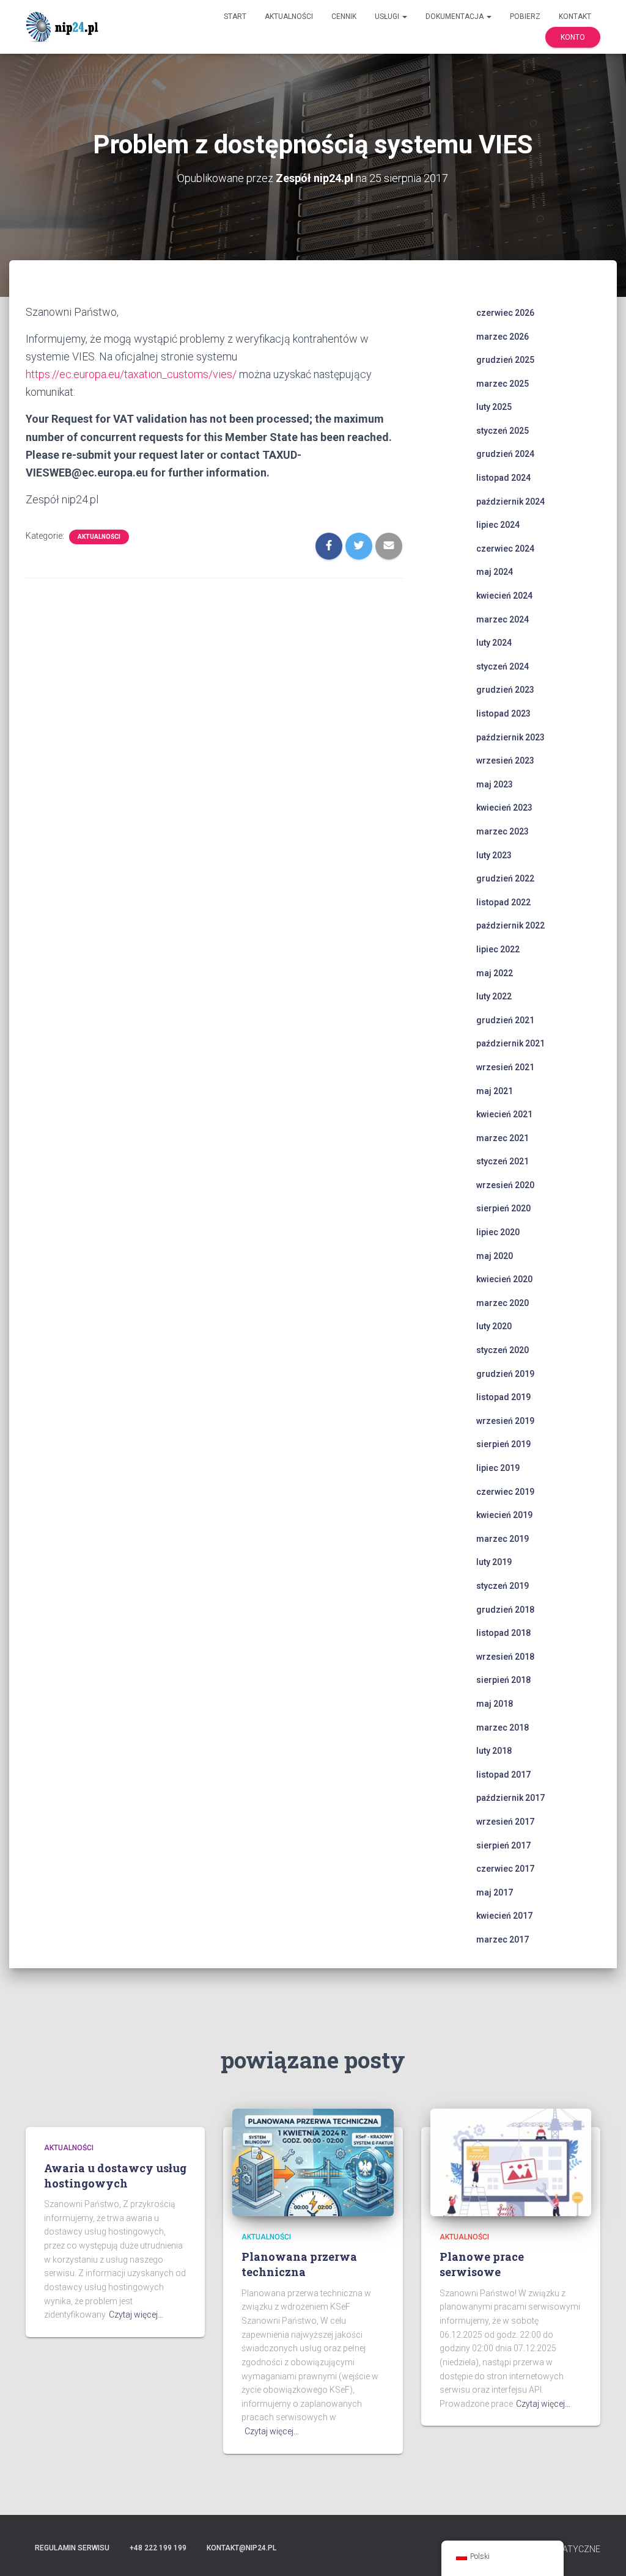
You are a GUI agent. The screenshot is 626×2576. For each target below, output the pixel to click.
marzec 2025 (503, 384)
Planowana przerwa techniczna (299, 2264)
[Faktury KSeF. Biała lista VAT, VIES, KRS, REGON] (64, 27)
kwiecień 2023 (504, 808)
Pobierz (525, 16)
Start (235, 16)
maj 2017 (495, 1892)
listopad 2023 (503, 713)
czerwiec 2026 (505, 313)
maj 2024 (495, 572)
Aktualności (289, 16)
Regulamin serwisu (72, 2548)
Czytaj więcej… (136, 2315)
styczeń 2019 (503, 1586)
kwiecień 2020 (504, 1279)
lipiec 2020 (498, 1232)
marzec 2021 (503, 1138)
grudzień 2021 (505, 1020)
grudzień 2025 (505, 360)
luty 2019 (494, 1562)
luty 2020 (494, 1326)
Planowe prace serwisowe (482, 2264)
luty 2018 (494, 1751)
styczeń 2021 (503, 1161)
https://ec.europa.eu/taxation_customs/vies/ (131, 374)
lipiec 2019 (498, 1468)
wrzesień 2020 (505, 1185)
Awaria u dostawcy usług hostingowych (115, 2176)
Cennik (344, 16)
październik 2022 (510, 925)
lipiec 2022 (498, 949)
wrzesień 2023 (505, 761)
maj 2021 (495, 1091)
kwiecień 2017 (504, 1916)
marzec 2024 (503, 619)
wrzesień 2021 (505, 1067)
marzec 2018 (503, 1728)
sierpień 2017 (503, 1845)
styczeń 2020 (503, 1350)
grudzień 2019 (505, 1374)
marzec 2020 (503, 1303)
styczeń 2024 (503, 666)
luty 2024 (494, 643)
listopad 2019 (503, 1397)
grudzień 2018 (505, 1610)
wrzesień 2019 (505, 1421)
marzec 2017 (503, 1939)
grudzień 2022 (505, 878)
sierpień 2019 (503, 1444)
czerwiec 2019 (505, 1492)
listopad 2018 (503, 1633)
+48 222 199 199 (158, 2548)
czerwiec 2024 (505, 549)
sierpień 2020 (503, 1208)
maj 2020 (495, 1256)
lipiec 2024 (498, 525)
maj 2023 (495, 784)
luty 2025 (494, 407)
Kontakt (575, 16)
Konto (573, 37)
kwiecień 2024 (504, 596)
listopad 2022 (503, 902)
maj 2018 (495, 1704)
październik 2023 (510, 737)
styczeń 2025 (503, 431)
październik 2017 (510, 1798)
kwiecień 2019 (504, 1515)
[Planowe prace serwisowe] (511, 2162)
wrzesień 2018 (505, 1657)
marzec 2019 (503, 1539)
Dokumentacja (455, 16)
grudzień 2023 (505, 690)
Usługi (388, 16)
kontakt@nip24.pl (241, 2548)
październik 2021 (510, 1043)
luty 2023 (494, 855)
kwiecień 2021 (504, 1114)
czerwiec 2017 (505, 1869)
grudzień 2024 (505, 454)
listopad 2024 (503, 478)
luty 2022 (494, 996)
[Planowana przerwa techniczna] (313, 2162)
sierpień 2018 (503, 1680)
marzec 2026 (503, 337)
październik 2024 (510, 502)
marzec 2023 (503, 831)
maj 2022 (495, 973)
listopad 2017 (503, 1775)
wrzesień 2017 (505, 1822)
